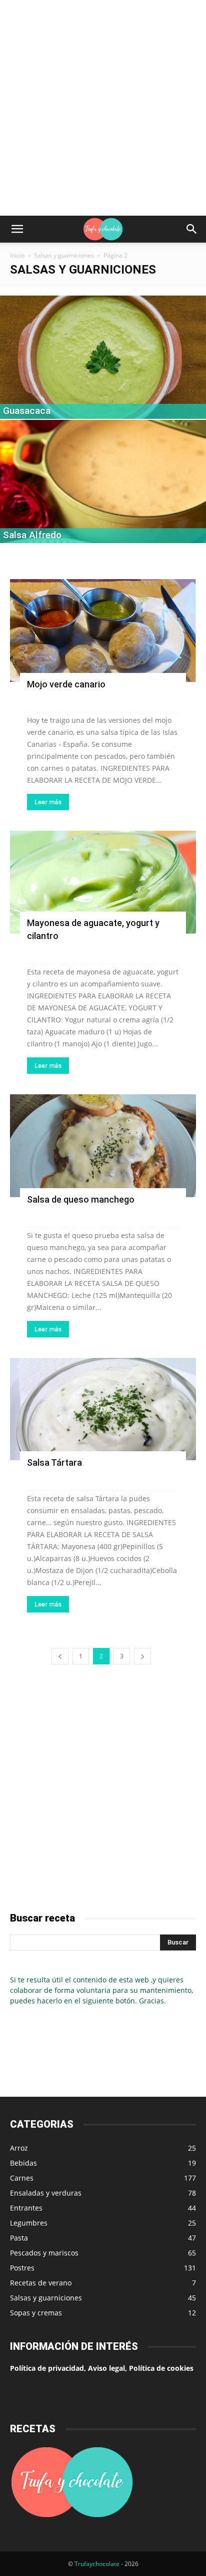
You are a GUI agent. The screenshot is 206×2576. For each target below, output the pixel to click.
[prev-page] (60, 1656)
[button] (17, 229)
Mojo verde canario (66, 684)
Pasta (19, 2238)
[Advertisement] (103, 108)
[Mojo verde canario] (103, 631)
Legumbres (29, 2223)
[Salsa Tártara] (103, 1409)
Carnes (22, 2178)
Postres (22, 2268)
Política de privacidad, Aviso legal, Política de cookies (102, 2368)
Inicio (17, 255)
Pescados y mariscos (44, 2253)
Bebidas (23, 2163)
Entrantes (26, 2208)
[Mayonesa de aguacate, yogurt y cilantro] (103, 882)
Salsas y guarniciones (64, 255)
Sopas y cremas (36, 2313)
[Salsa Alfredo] (103, 482)
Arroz (19, 2148)
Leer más (48, 802)
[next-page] (142, 1656)
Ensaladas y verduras (46, 2193)
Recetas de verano (41, 2283)
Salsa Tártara (54, 1462)
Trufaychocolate (97, 2564)
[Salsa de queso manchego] (103, 1146)
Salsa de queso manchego (81, 1199)
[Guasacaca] (103, 357)
